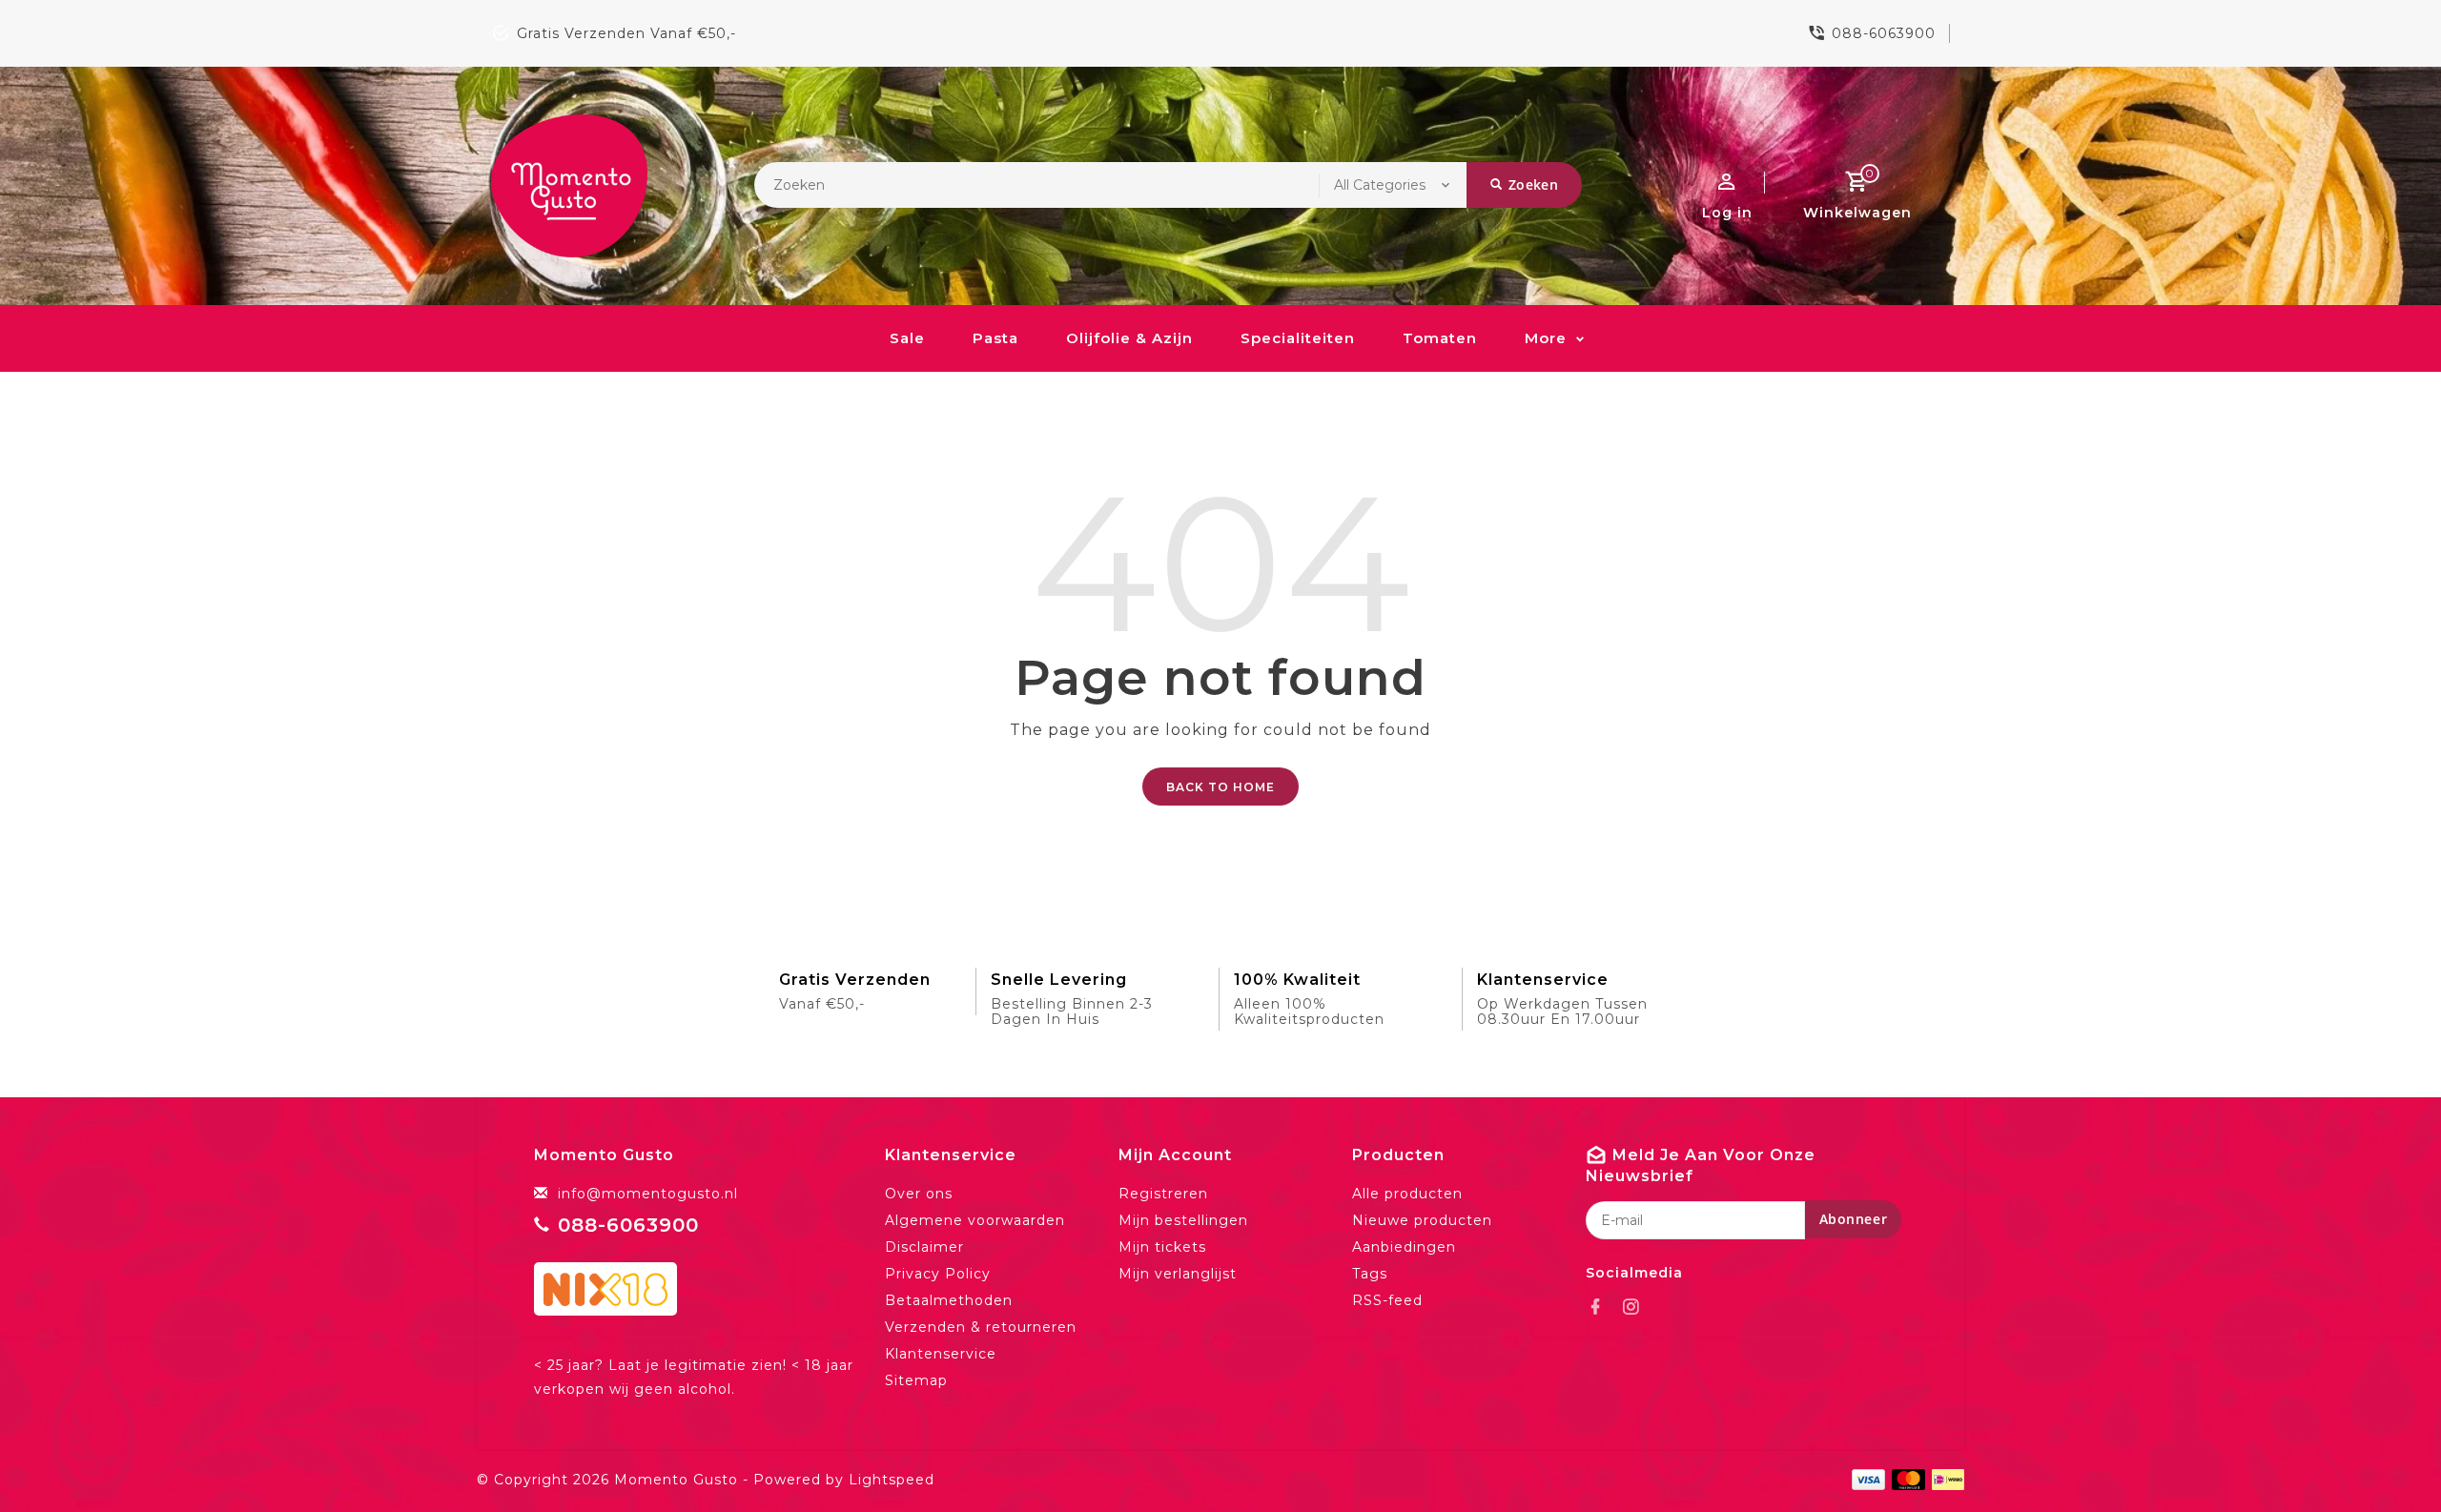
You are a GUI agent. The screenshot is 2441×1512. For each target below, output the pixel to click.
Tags (1370, 1274)
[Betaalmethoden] (1945, 1479)
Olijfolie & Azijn (1129, 338)
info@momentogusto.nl (648, 1194)
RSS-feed (1387, 1300)
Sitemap (916, 1380)
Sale (907, 338)
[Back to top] (2384, 1455)
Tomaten (1440, 338)
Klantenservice (941, 1354)
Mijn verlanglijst (1178, 1274)
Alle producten (1407, 1194)
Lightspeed (892, 1480)
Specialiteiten (1298, 338)
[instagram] (1636, 1307)
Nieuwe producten (1422, 1220)
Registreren (1163, 1194)
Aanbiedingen (1404, 1247)
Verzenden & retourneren (981, 1327)
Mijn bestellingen (1183, 1220)
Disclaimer (924, 1247)
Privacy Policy (938, 1274)
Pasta (995, 338)
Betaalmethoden (949, 1300)
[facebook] (1601, 1307)
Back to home (1220, 787)
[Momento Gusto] (569, 186)
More (1546, 338)
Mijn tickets (1162, 1247)
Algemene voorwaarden (975, 1220)
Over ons (919, 1194)
